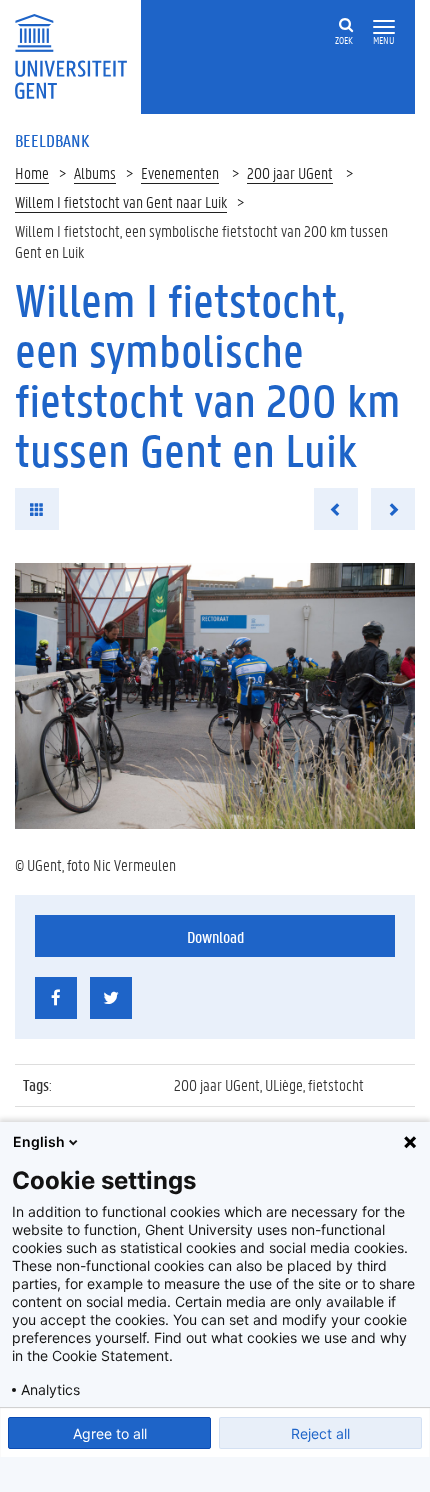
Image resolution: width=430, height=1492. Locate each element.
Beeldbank (52, 140)
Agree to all (110, 1433)
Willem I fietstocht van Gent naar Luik (121, 201)
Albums (95, 172)
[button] (384, 27)
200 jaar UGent (290, 172)
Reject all (320, 1433)
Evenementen (180, 172)
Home (32, 172)
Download (215, 936)
